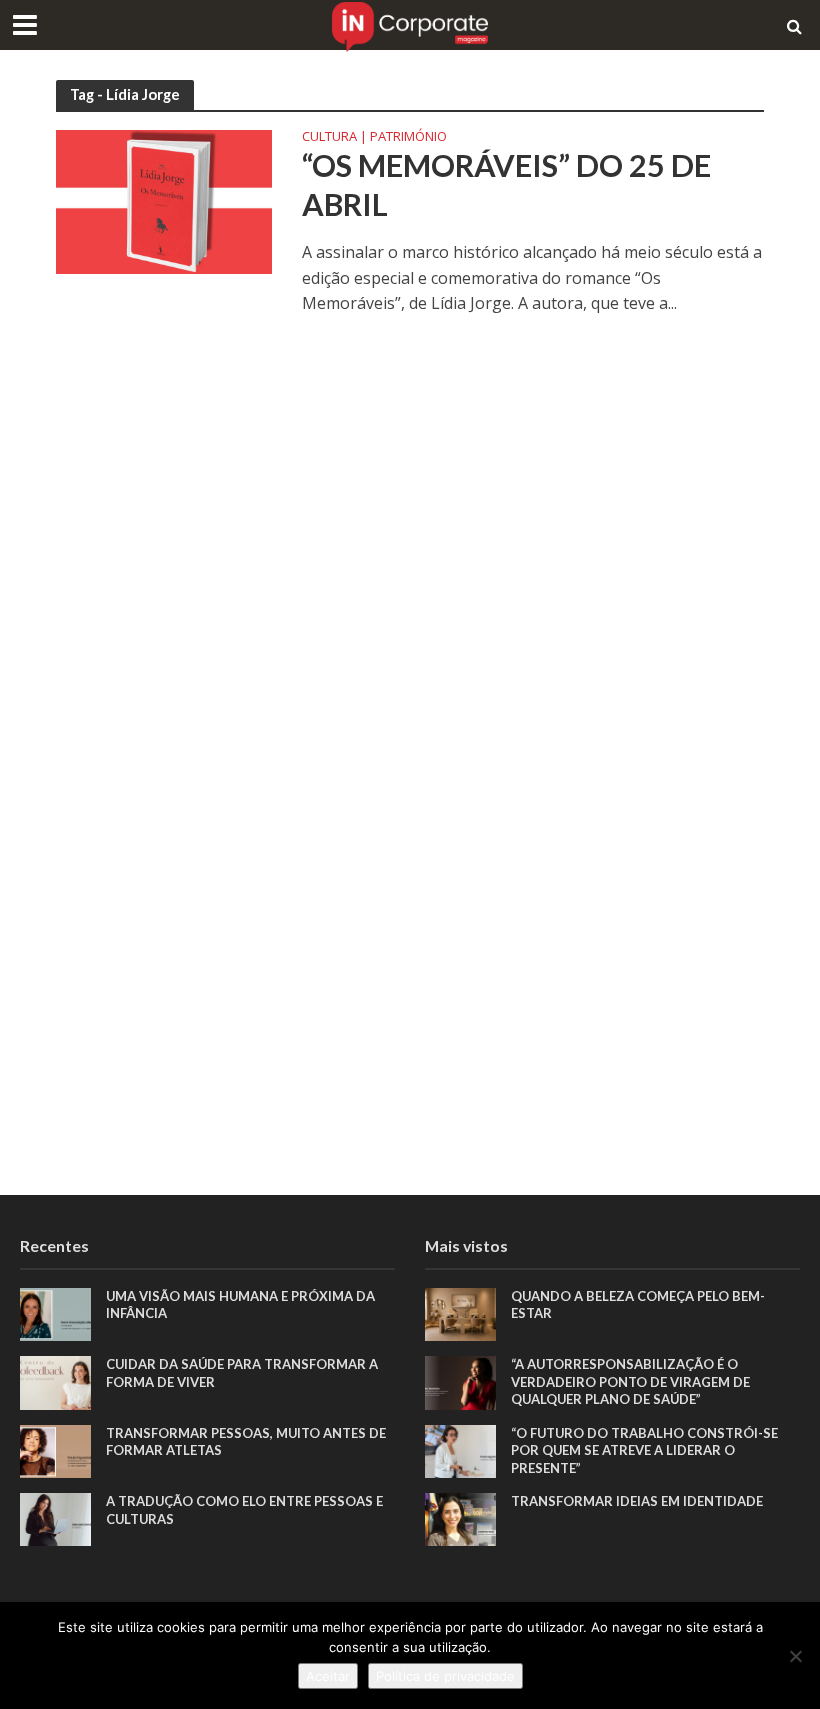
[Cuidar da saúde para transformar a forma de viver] (55, 1381)
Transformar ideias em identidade (637, 1501)
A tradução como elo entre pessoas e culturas (244, 1510)
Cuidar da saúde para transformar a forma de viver (242, 1373)
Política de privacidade (445, 1676)
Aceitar (328, 1676)
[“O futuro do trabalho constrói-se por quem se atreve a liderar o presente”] (460, 1449)
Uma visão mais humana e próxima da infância (240, 1305)
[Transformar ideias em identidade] (460, 1517)
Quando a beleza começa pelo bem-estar (638, 1305)
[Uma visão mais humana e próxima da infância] (55, 1312)
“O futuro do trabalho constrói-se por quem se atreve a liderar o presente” (644, 1450)
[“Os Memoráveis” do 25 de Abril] (164, 201)
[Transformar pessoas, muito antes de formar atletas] (55, 1449)
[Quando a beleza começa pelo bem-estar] (460, 1312)
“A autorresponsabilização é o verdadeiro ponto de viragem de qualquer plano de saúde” (630, 1381)
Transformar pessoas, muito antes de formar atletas (246, 1442)
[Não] (795, 1656)
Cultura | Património (374, 137)
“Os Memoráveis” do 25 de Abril (506, 185)
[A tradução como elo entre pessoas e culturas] (55, 1517)
